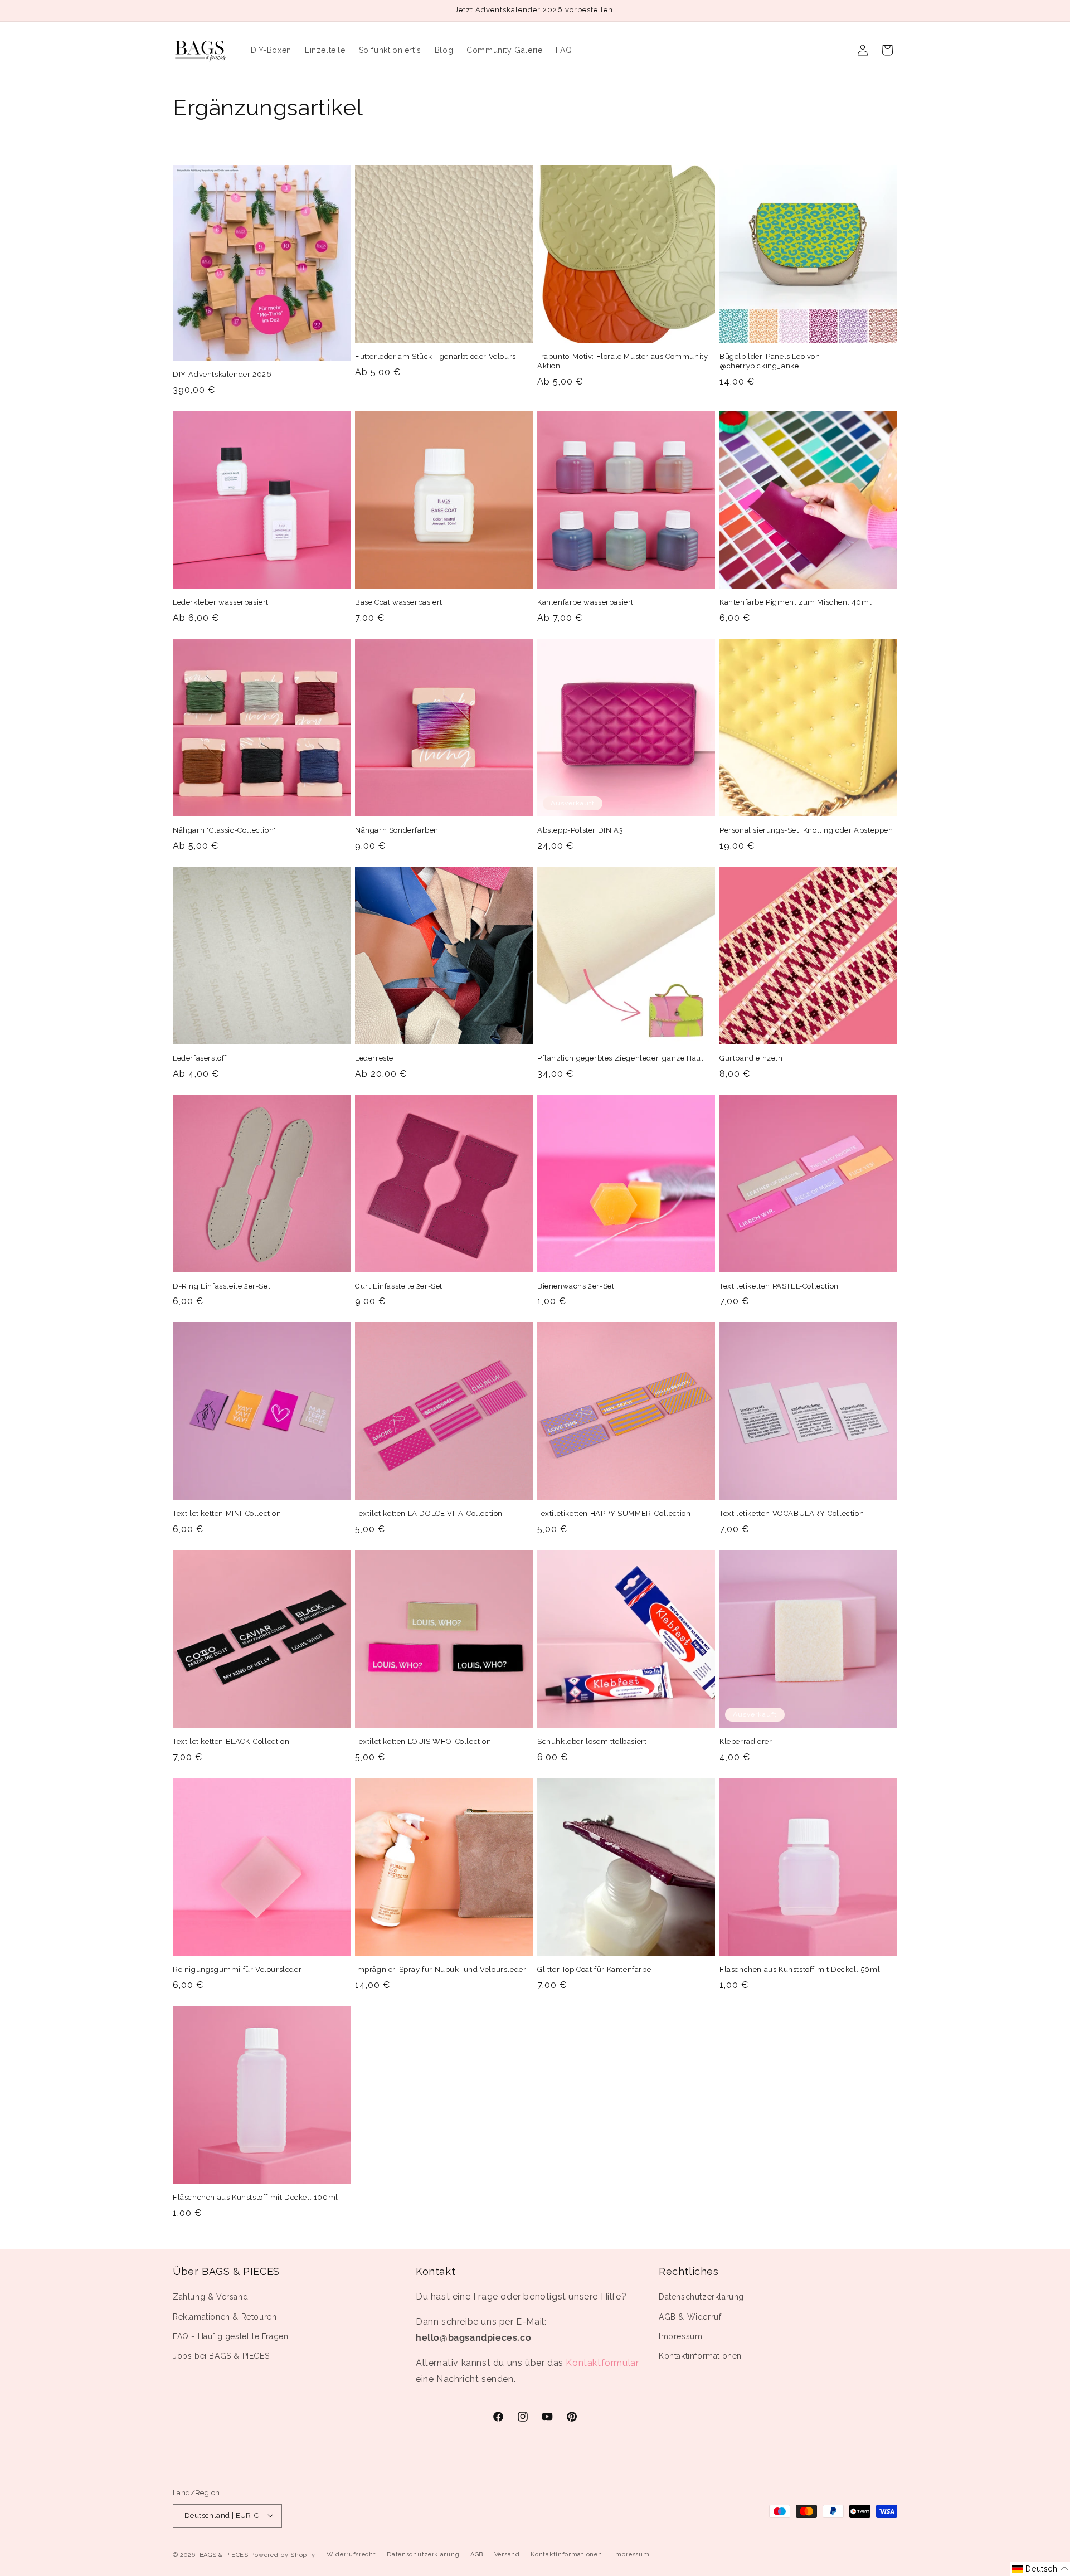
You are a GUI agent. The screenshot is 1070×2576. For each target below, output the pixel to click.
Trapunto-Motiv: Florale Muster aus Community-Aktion (624, 361)
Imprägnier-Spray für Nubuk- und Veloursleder (441, 1969)
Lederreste (374, 1058)
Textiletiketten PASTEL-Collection (779, 1286)
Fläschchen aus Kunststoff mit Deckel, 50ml (800, 1969)
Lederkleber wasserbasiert (221, 602)
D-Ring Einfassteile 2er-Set (222, 1286)
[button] (1040, 2569)
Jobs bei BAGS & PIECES (221, 2356)
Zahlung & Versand (210, 2297)
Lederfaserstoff (200, 1058)
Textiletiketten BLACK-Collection (231, 1741)
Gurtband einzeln (751, 1058)
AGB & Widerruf (690, 2317)
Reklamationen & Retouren (225, 2317)
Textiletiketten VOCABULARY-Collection (792, 1513)
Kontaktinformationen (700, 2356)
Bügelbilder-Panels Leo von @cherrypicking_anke (770, 361)
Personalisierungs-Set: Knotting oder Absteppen (806, 830)
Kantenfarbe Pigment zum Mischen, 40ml (796, 602)
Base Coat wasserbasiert (399, 602)
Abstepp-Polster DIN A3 (580, 830)
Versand (507, 2554)
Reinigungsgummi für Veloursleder (237, 1969)
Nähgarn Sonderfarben (397, 830)
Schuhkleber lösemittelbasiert (592, 1741)
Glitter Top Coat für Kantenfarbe (594, 1969)
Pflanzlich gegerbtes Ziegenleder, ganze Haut (620, 1058)
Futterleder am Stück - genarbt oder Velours (436, 356)
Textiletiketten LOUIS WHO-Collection (423, 1741)
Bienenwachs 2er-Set (576, 1286)
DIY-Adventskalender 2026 (222, 374)
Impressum (680, 2336)
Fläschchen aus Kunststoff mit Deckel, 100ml (256, 2197)
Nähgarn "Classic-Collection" (225, 830)
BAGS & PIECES (224, 2555)
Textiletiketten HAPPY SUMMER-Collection (614, 1513)
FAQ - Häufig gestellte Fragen (230, 2336)
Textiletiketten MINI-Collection (227, 1513)
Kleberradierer (746, 1741)
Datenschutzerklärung (701, 2297)
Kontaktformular (602, 2363)
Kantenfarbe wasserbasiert (585, 602)
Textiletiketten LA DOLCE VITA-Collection (429, 1513)
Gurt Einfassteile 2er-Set (399, 1286)
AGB (477, 2554)
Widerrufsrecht (351, 2554)
